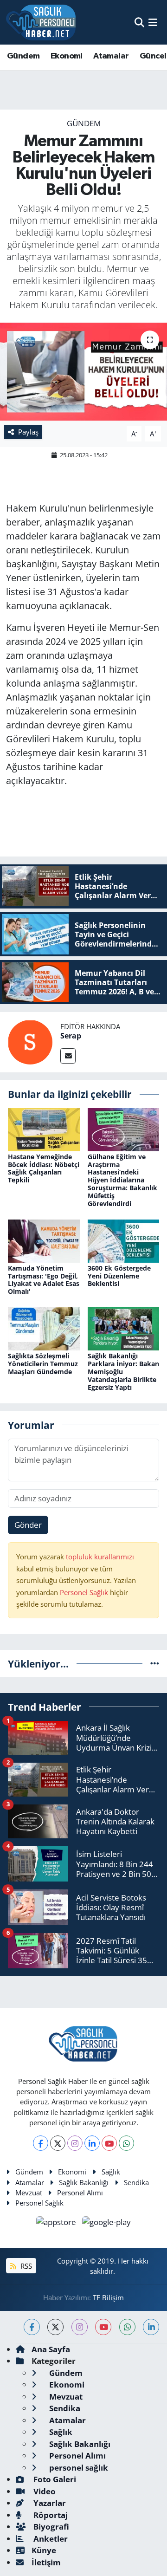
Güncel (153, 56)
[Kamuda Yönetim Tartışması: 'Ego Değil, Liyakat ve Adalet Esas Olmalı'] (44, 1240)
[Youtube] (109, 2143)
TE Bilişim (108, 2297)
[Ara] (139, 22)
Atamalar (111, 56)
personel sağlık (78, 2468)
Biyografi (50, 2527)
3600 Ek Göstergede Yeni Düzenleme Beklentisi (119, 1276)
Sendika (136, 2182)
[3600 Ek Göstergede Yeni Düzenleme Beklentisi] (124, 1240)
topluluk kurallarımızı (100, 1557)
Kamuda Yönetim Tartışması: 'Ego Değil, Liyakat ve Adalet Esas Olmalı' (44, 1280)
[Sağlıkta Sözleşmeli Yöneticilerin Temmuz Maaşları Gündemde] (44, 1328)
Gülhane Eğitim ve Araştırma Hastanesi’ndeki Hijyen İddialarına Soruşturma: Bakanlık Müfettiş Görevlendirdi (122, 1180)
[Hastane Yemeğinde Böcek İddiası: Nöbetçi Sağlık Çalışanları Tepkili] (44, 1129)
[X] (58, 2143)
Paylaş (28, 432)
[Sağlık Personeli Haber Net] (41, 22)
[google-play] (107, 2223)
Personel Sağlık (84, 1592)
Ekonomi (67, 56)
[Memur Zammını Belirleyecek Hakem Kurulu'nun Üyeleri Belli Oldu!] (83, 372)
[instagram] (80, 2327)
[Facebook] (41, 2143)
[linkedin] (151, 2327)
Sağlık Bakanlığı (84, 2182)
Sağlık (111, 2172)
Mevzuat (29, 2193)
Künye (44, 2550)
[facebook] (32, 2327)
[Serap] (30, 1041)
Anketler (50, 2539)
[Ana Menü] (153, 22)
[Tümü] (155, 1664)
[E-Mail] (68, 1056)
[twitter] (55, 2327)
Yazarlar (49, 2503)
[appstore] (57, 2223)
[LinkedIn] (92, 2143)
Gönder (28, 1525)
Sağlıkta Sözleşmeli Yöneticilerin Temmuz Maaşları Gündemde (43, 1364)
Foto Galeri (54, 2479)
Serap (71, 1036)
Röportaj (50, 2515)
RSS (25, 2266)
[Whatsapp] (126, 2143)
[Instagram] (75, 2143)
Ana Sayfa (51, 2349)
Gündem (23, 56)
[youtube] (103, 2327)
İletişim (46, 2562)
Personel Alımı (80, 2193)
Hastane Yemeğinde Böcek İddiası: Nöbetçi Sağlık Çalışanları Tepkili (44, 1168)
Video (44, 2491)
